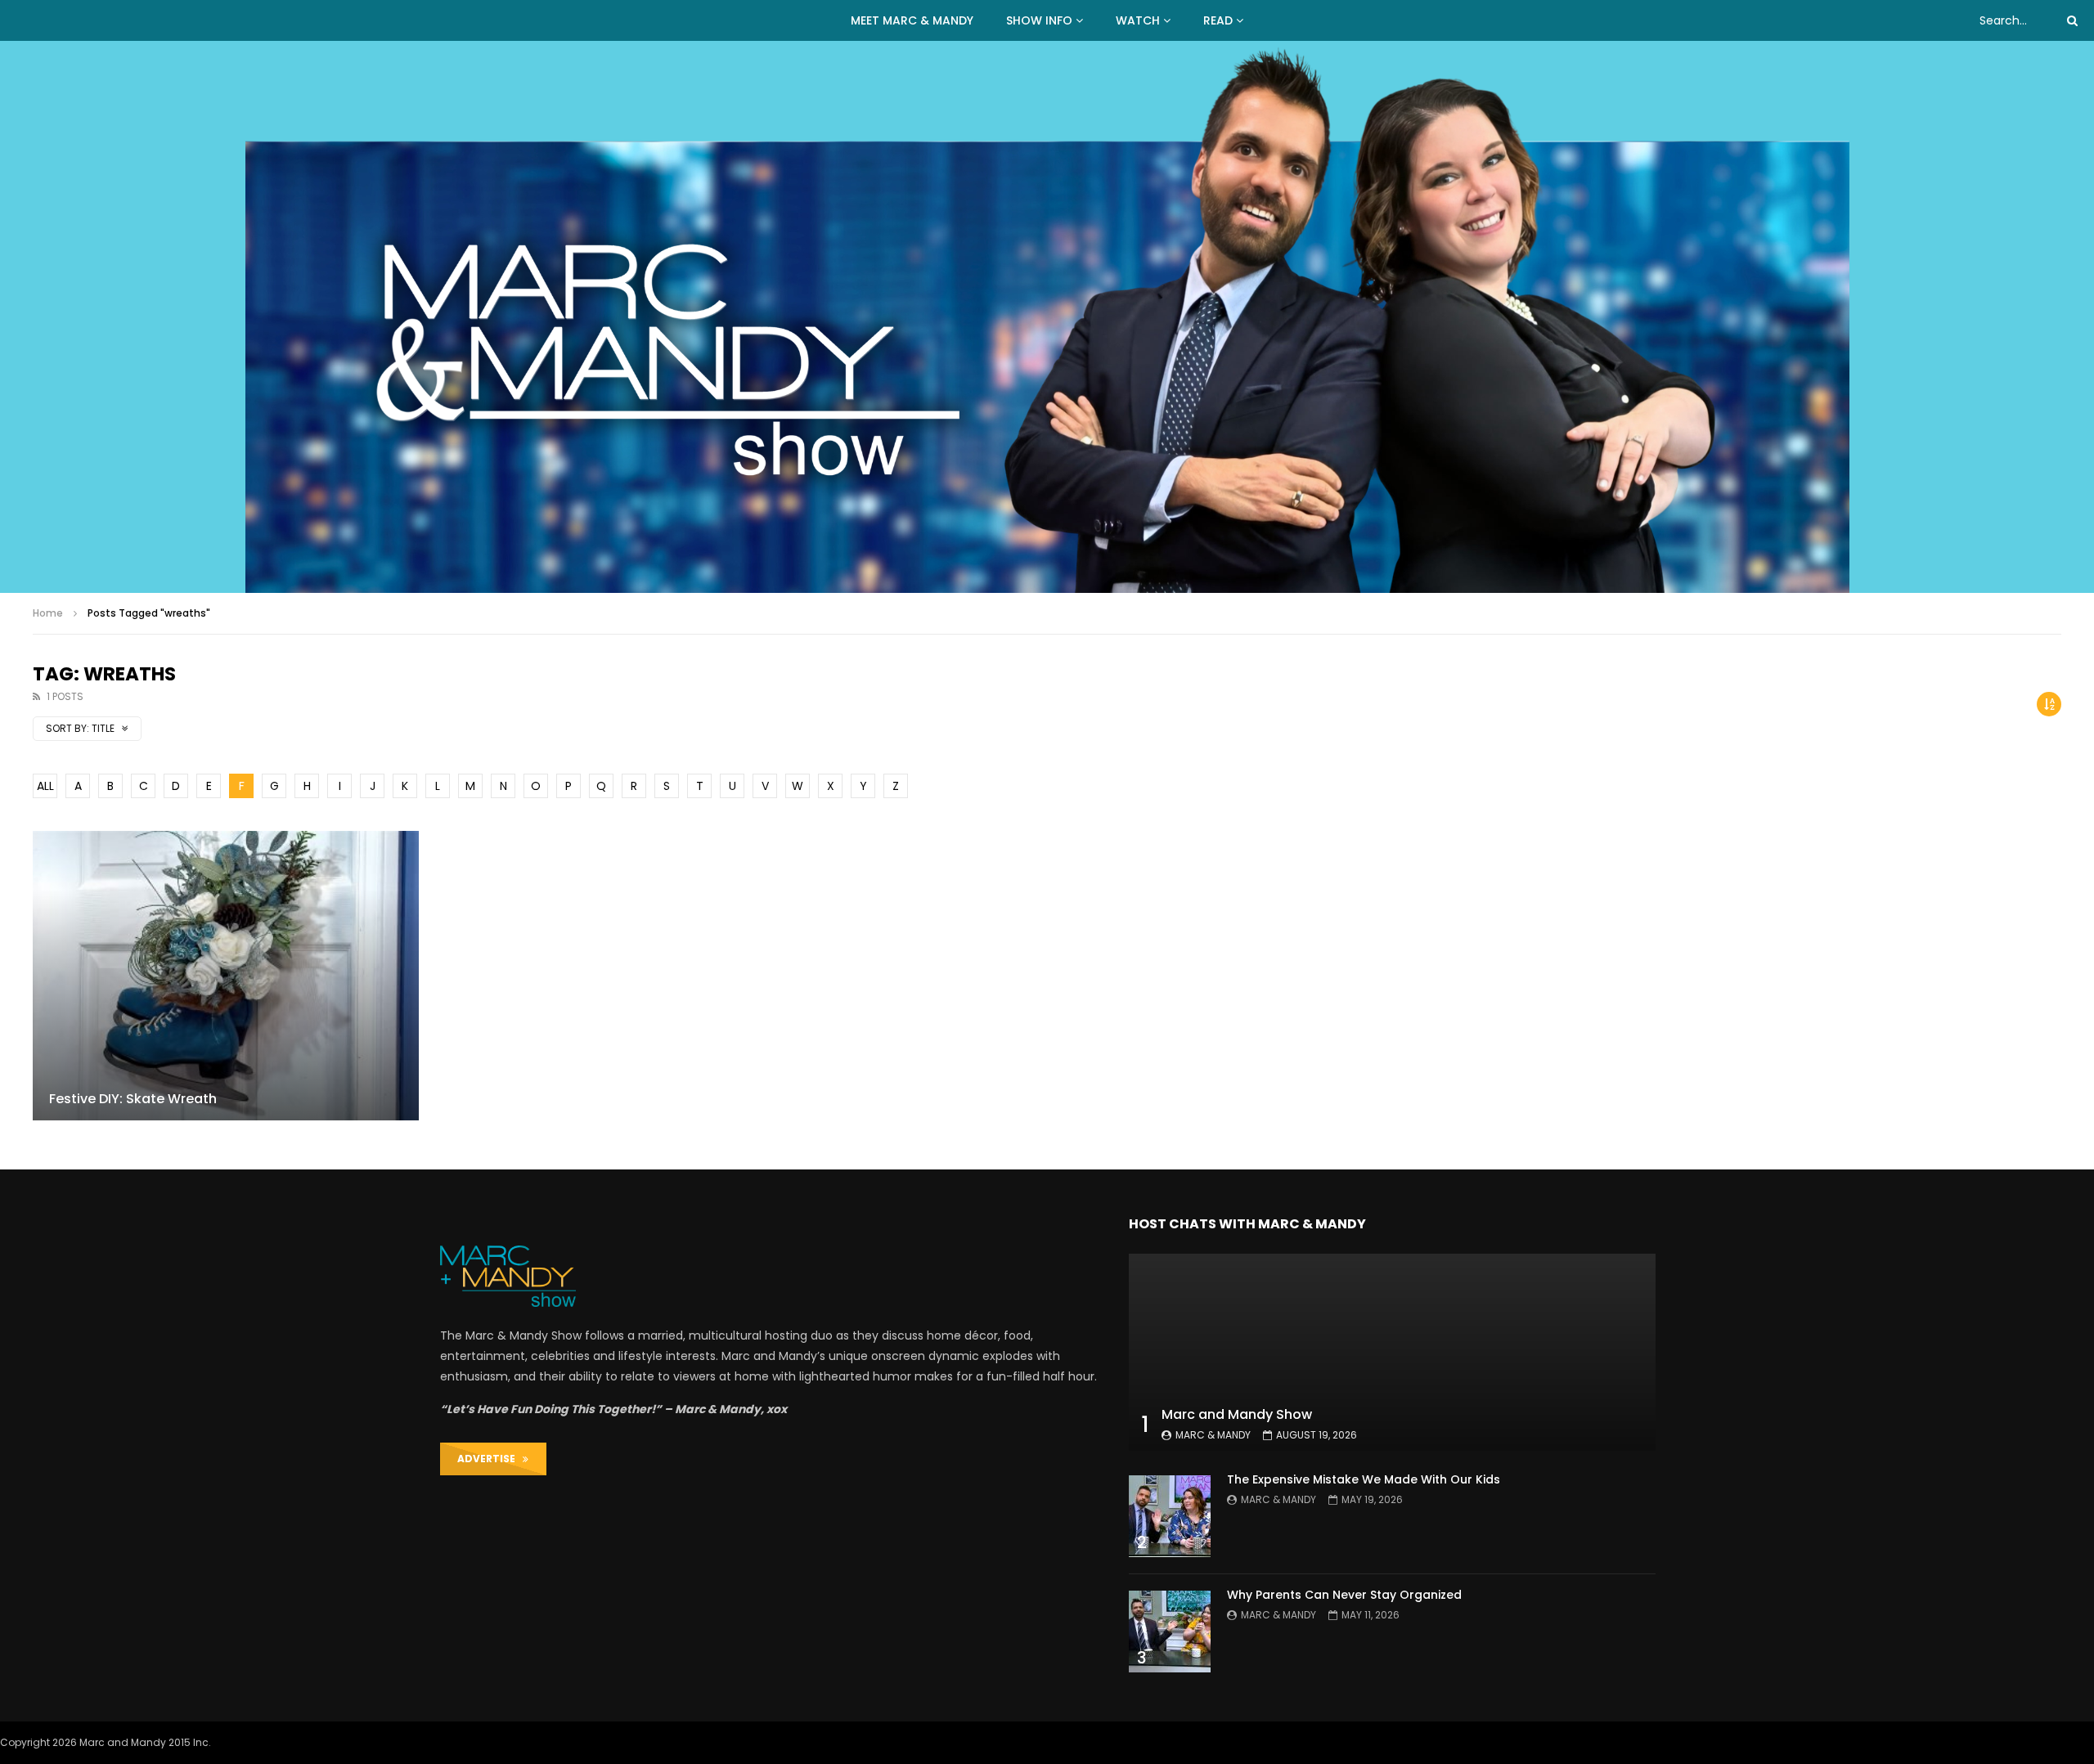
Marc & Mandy (1213, 1435)
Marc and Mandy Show (1237, 1414)
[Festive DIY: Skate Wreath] (226, 976)
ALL (45, 786)
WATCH (1138, 20)
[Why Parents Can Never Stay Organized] (1170, 1632)
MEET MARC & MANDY (912, 20)
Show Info (1039, 20)
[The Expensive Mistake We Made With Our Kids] (1170, 1516)
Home (48, 613)
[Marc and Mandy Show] (1047, 317)
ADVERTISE (490, 1459)
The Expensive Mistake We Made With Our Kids (1364, 1479)
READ (1218, 20)
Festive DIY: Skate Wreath (133, 1099)
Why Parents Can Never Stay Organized (1344, 1595)
